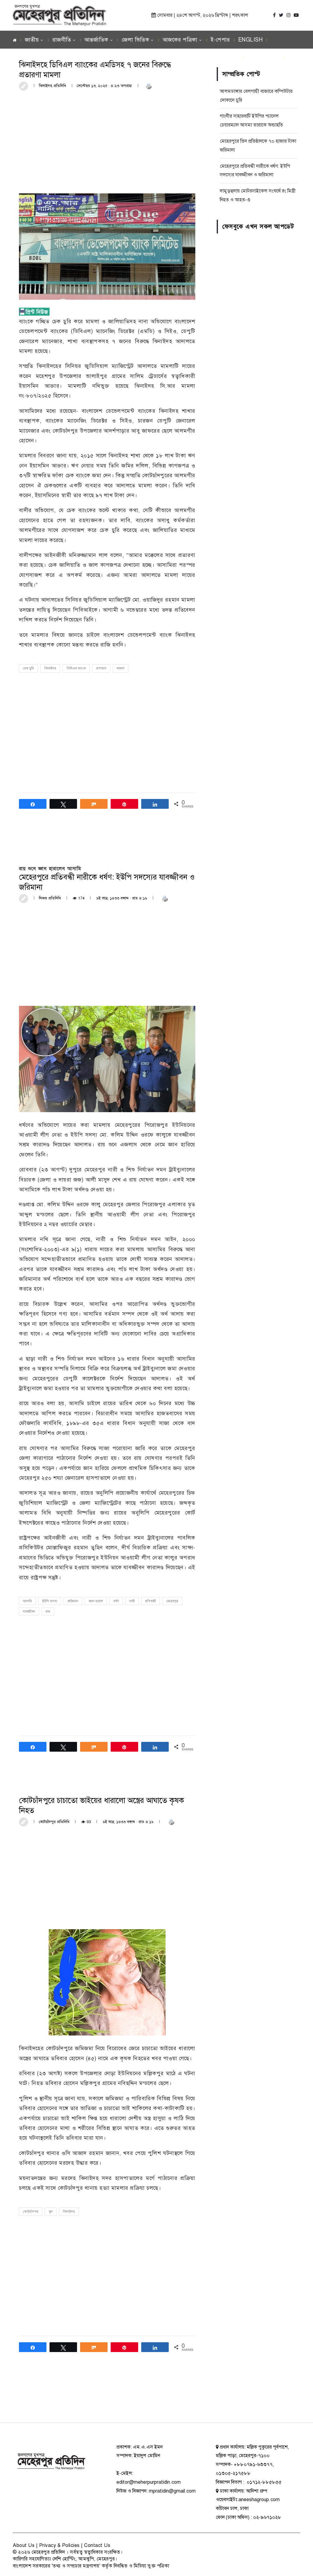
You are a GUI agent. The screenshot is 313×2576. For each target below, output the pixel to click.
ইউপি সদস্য (50, 1601)
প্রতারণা (101, 668)
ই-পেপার (220, 40)
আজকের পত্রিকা (180, 40)
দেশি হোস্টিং (64, 2559)
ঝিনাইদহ (50, 668)
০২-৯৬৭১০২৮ (267, 2517)
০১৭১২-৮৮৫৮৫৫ (263, 2482)
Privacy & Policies (59, 2545)
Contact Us (97, 2545)
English (250, 40)
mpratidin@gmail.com (172, 2491)
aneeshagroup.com (259, 2500)
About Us (24, 2545)
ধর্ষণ (116, 1601)
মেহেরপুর (172, 1601)
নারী (132, 1601)
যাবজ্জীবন (29, 1612)
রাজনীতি (62, 40)
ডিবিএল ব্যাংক (76, 668)
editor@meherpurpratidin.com (149, 2482)
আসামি (27, 1601)
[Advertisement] (107, 141)
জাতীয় (32, 40)
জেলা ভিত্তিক (135, 40)
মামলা (121, 668)
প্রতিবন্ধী (151, 1601)
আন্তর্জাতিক (96, 40)
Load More (107, 2399)
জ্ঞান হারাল (96, 1601)
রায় (48, 1612)
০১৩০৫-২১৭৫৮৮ (233, 2473)
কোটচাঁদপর (31, 2212)
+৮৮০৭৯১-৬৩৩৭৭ (253, 2464)
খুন (51, 2212)
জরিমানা (73, 1601)
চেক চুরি (28, 668)
